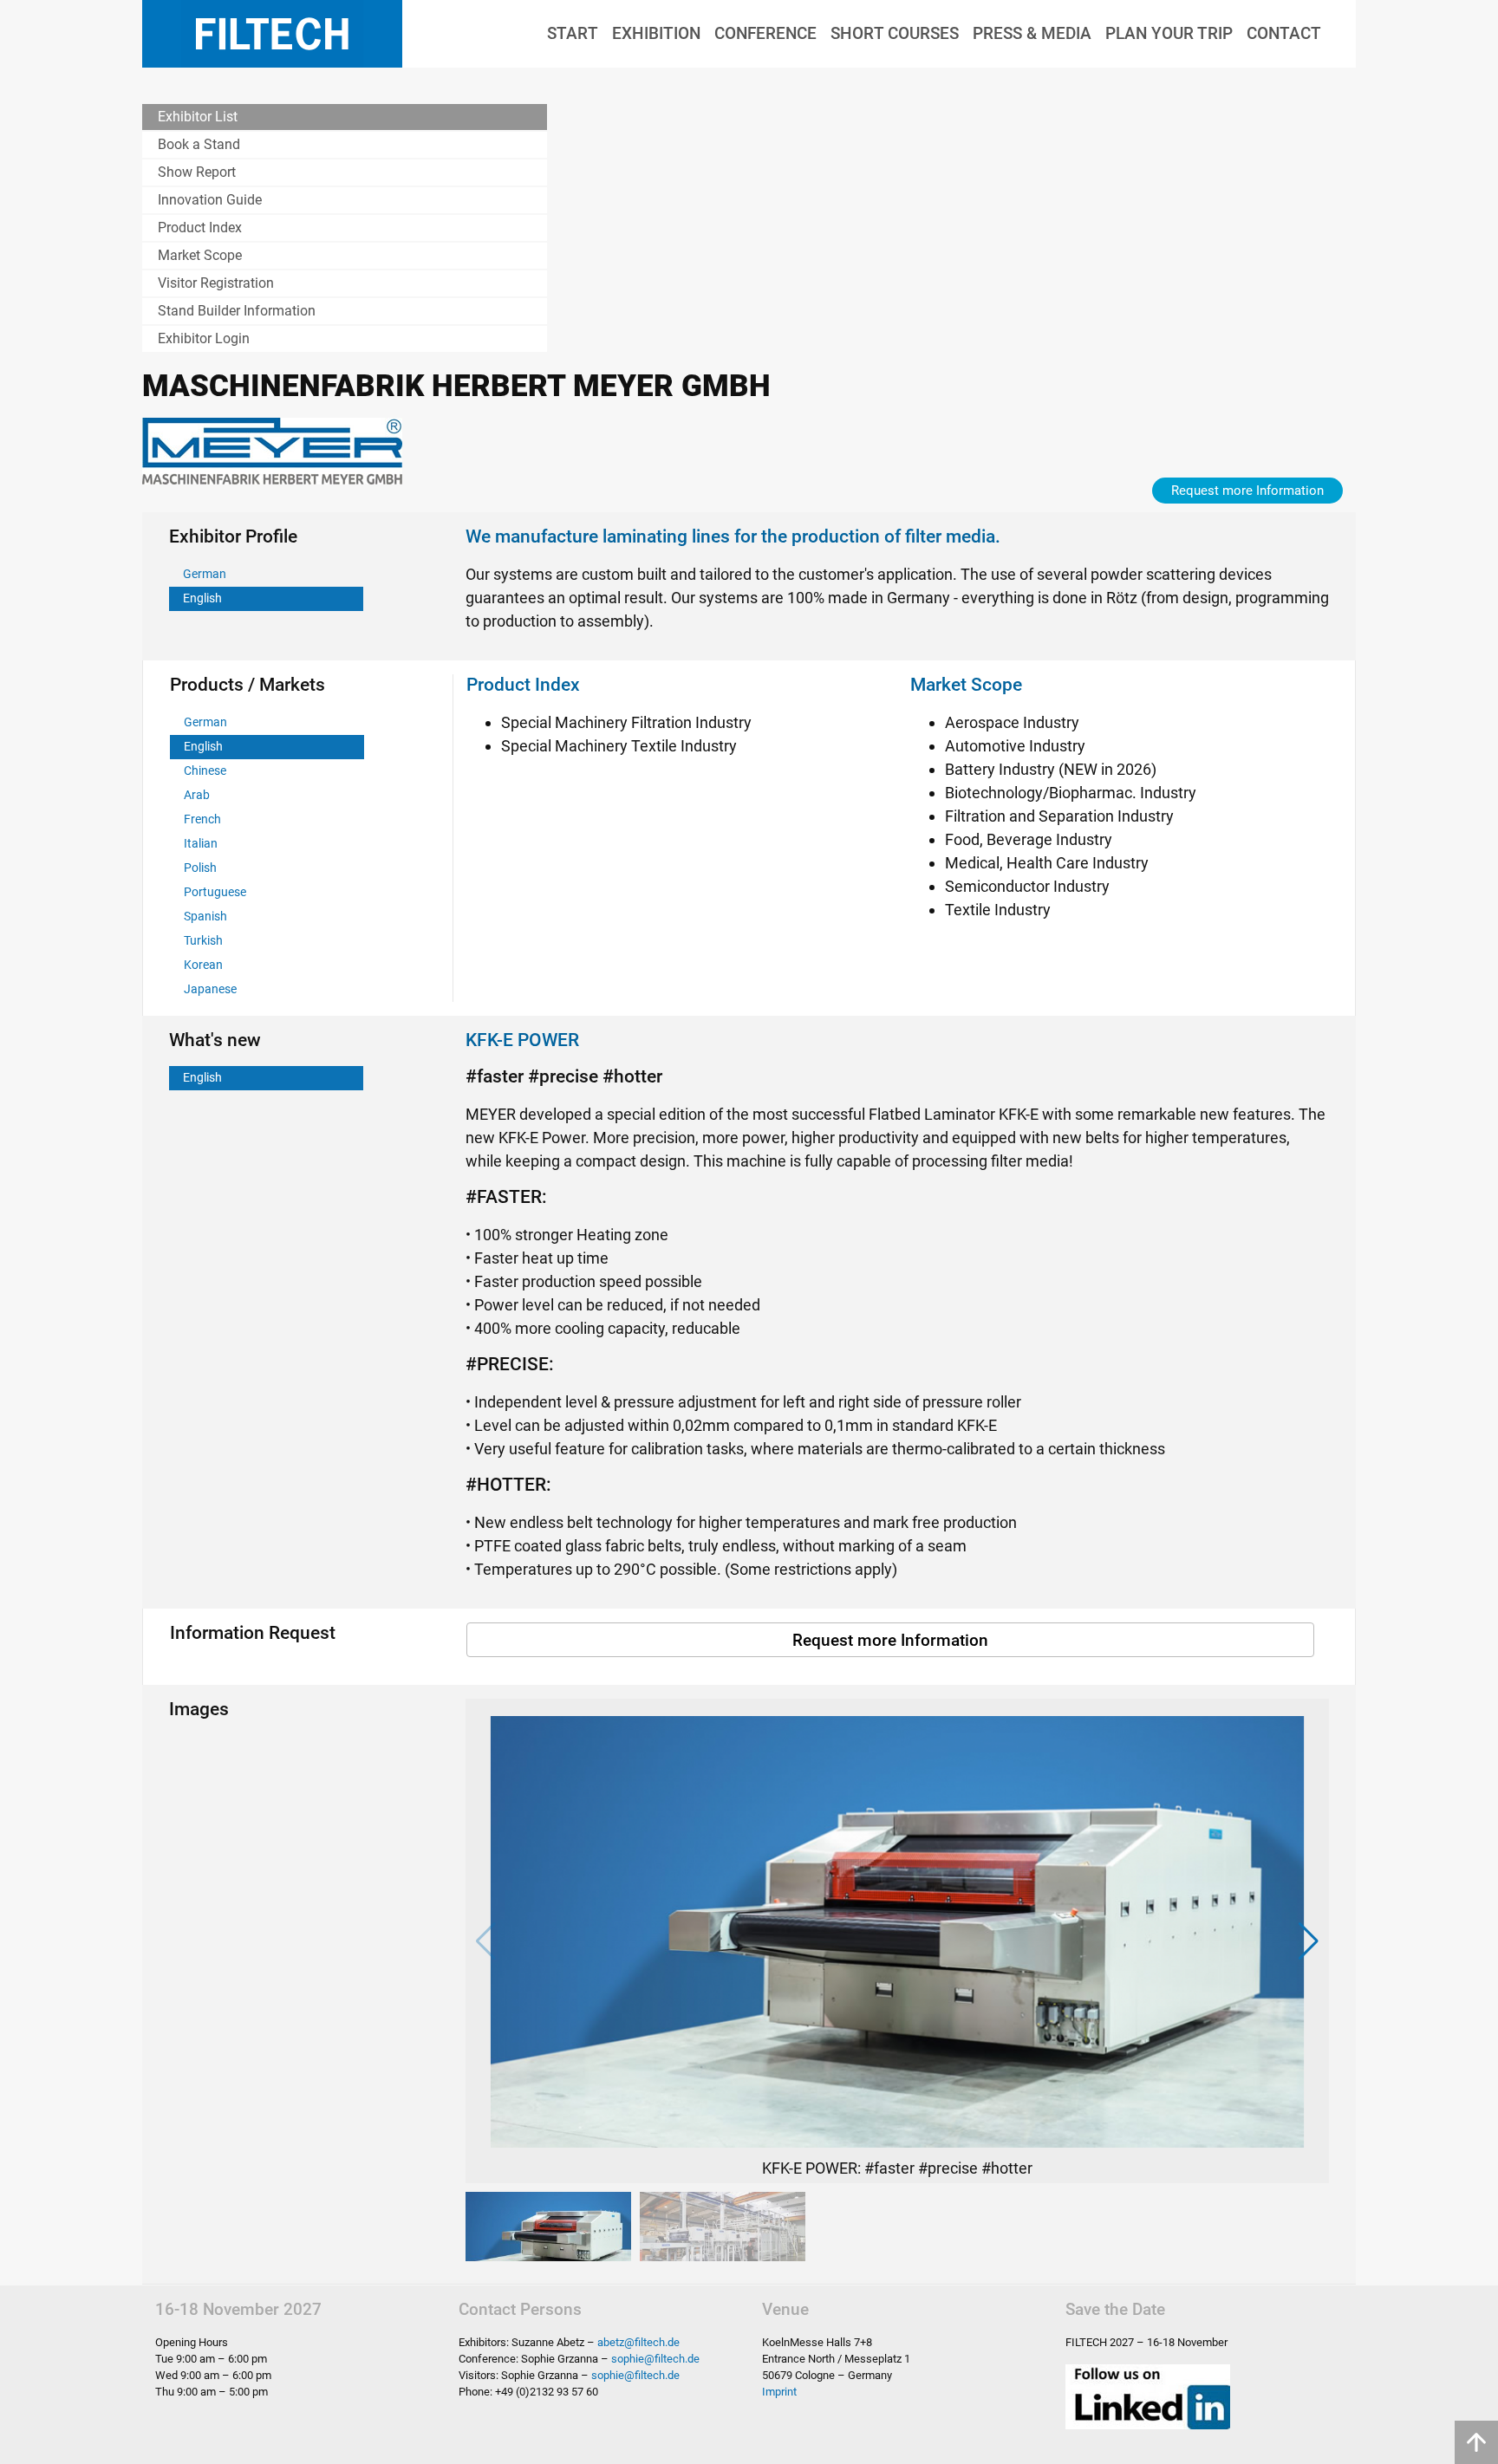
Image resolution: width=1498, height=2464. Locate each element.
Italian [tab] (201, 844)
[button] (1309, 1941)
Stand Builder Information (237, 311)
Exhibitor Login (204, 338)
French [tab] (202, 819)
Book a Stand (199, 144)
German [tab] (205, 574)
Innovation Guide (210, 200)
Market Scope (200, 255)
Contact (1284, 33)
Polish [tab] (200, 868)
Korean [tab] (203, 965)
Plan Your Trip (1169, 33)
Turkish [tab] (203, 941)
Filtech (272, 34)
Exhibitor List (198, 117)
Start (573, 33)
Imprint (779, 2392)
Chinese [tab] (205, 771)
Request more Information (1247, 491)
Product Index (200, 228)
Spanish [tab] (205, 917)
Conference (765, 33)
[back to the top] (1476, 2442)
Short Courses (895, 33)
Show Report (197, 172)
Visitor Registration (216, 283)
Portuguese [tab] (215, 892)
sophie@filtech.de (655, 2359)
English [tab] (202, 598)
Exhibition (656, 33)
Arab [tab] (197, 795)
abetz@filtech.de (638, 2342)
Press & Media (1032, 33)
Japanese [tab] (210, 989)
